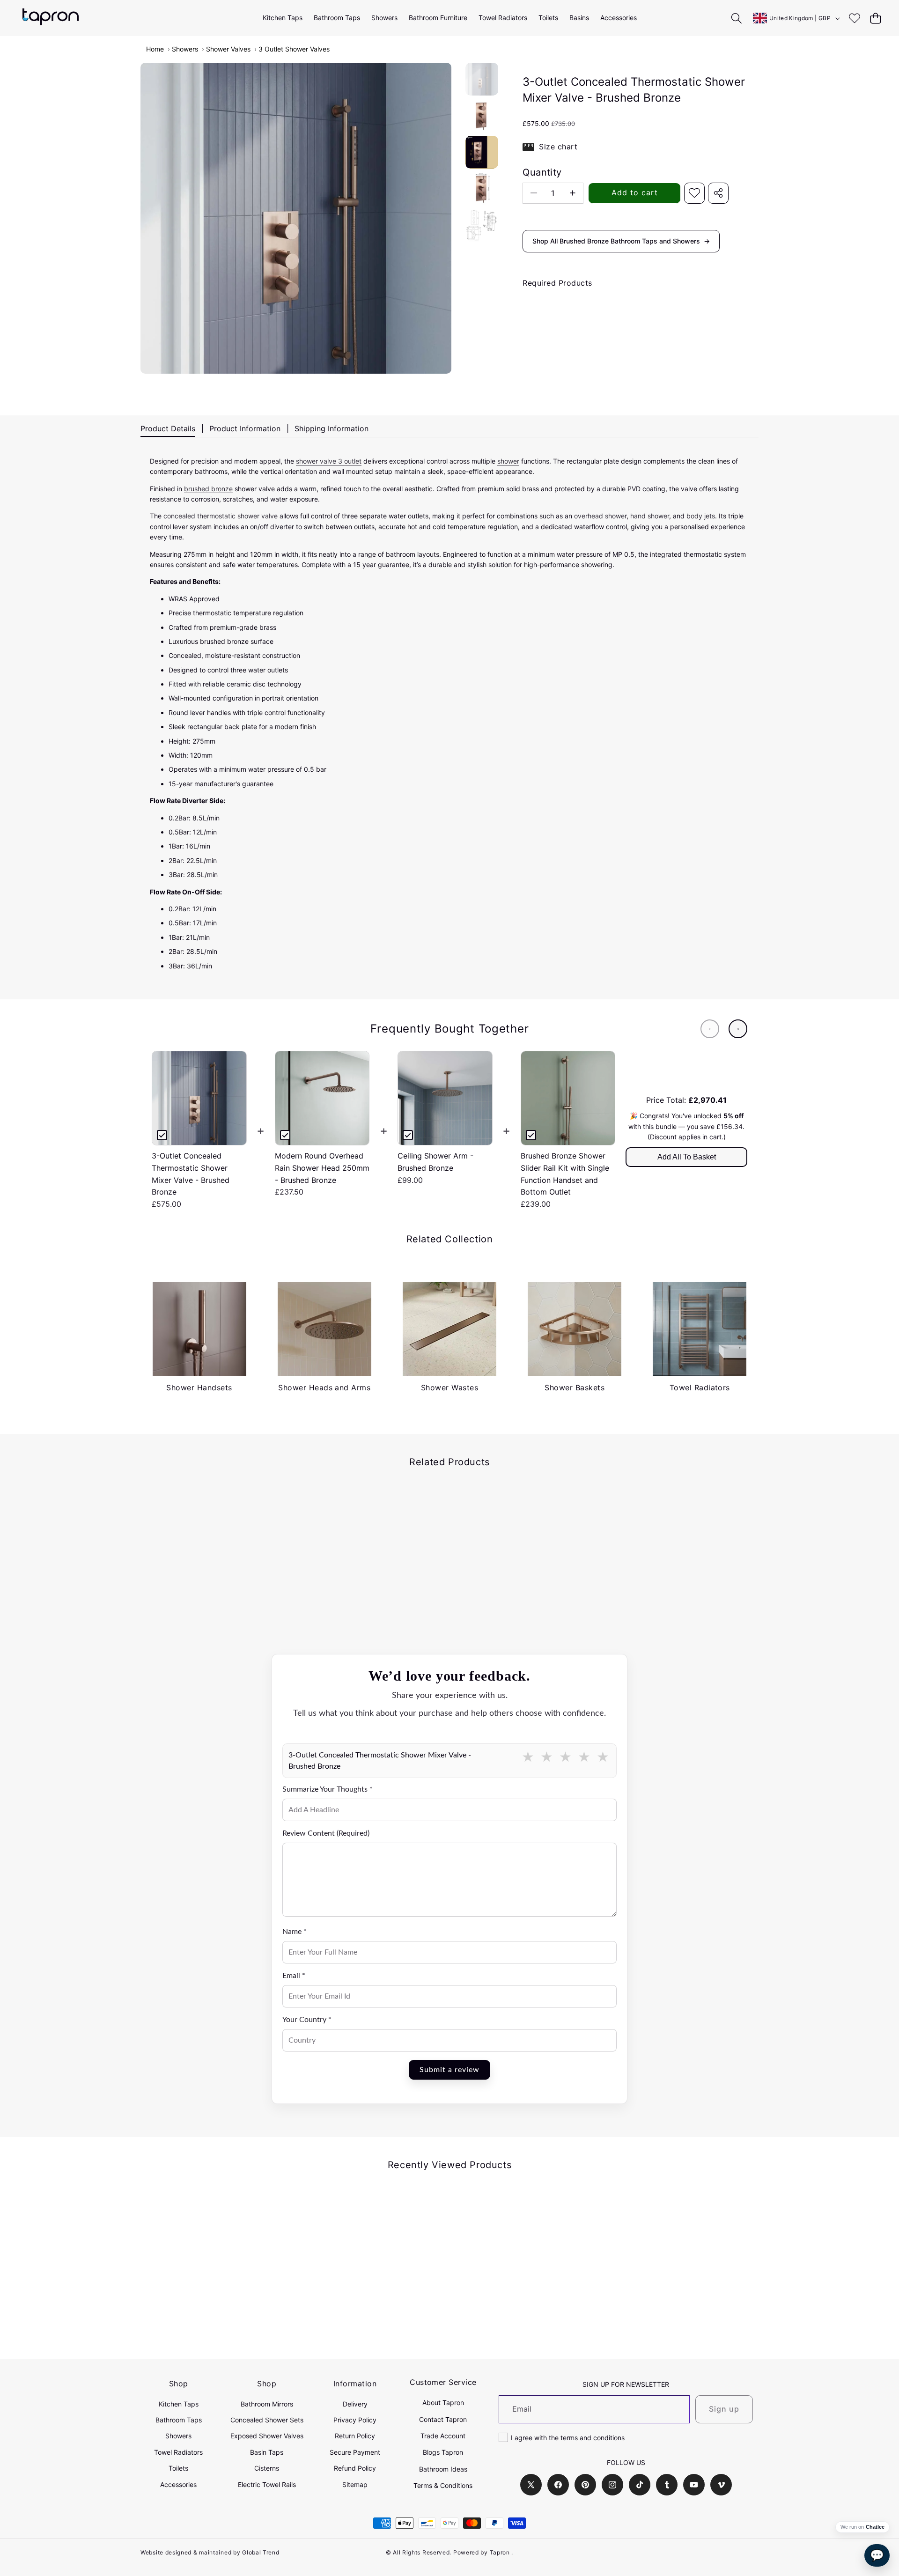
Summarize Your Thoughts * (328, 1789)
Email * (294, 1976)
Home (155, 49)
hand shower (650, 516)
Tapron (500, 2552)
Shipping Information (332, 428)
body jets (701, 516)
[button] (875, 18)
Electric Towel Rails (267, 2484)
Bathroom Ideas (443, 2469)
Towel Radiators (178, 2452)
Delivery (355, 2404)
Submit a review (449, 2070)
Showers (185, 49)
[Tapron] (51, 18)
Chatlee (875, 2527)
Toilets (178, 2468)
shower (508, 461)
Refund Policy (355, 2468)
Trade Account (443, 2436)
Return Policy (355, 2436)
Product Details (168, 428)
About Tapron (443, 2403)
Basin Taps (267, 2452)
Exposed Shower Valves (267, 2436)
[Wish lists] (854, 18)
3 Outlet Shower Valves (294, 49)
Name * (295, 1932)
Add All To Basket (687, 1157)
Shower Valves (228, 49)
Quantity (542, 172)
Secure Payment (355, 2452)
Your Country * (307, 2020)
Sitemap (355, 2484)
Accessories (178, 2484)
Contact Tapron (443, 2419)
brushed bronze (208, 489)
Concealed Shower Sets (267, 2420)
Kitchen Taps (179, 2404)
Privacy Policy (355, 2420)
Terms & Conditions (443, 2485)
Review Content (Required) (326, 1833)
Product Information (245, 428)
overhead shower (600, 516)
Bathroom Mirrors (267, 2404)
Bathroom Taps (179, 2420)
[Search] (737, 18)
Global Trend (261, 2552)
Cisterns (267, 2468)
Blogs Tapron (443, 2452)
